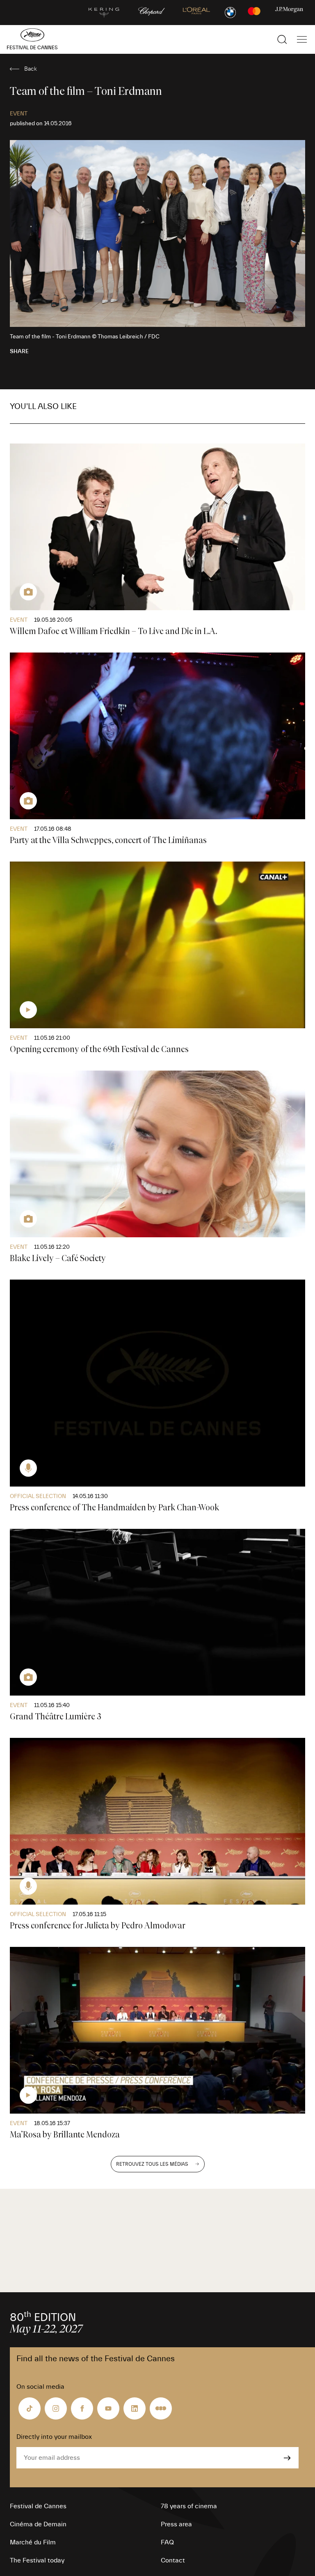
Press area (176, 2524)
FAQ (167, 2542)
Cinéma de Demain (38, 2524)
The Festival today (37, 2560)
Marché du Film (33, 2542)
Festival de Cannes (38, 2506)
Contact (173, 2560)
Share (19, 352)
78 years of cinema (189, 2506)
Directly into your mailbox (54, 2437)
